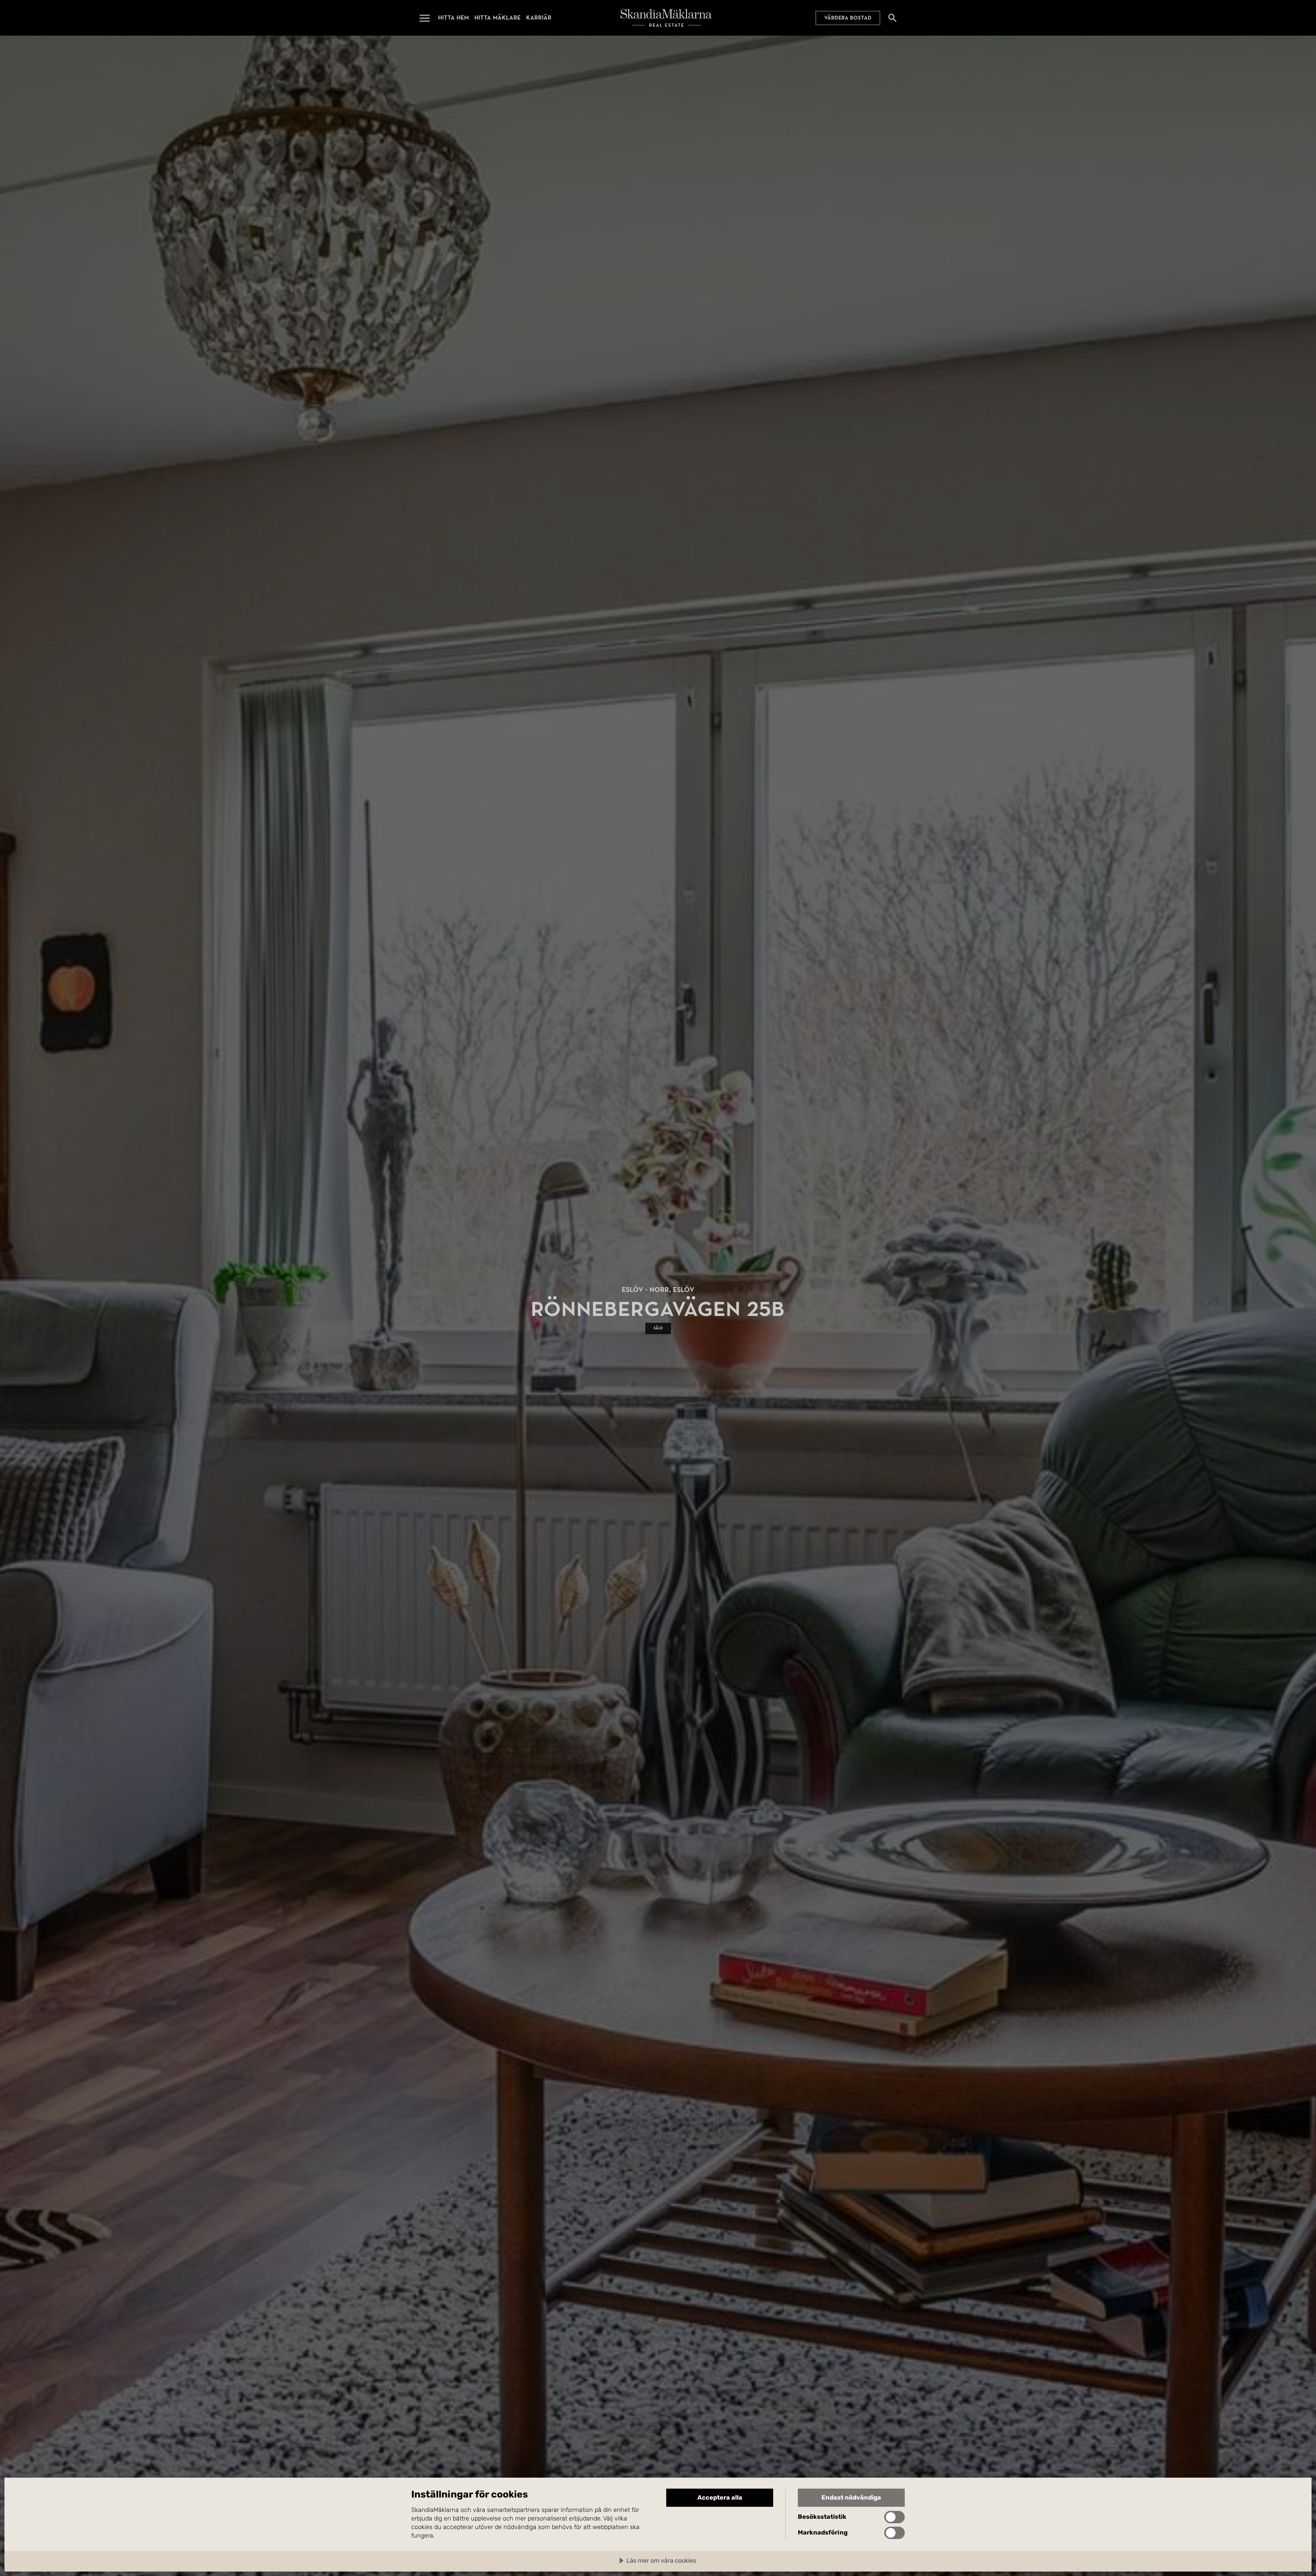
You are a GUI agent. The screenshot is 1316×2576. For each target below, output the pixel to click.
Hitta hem (453, 18)
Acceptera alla (720, 2498)
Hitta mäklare (497, 18)
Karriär (539, 18)
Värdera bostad (848, 18)
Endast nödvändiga (851, 2498)
